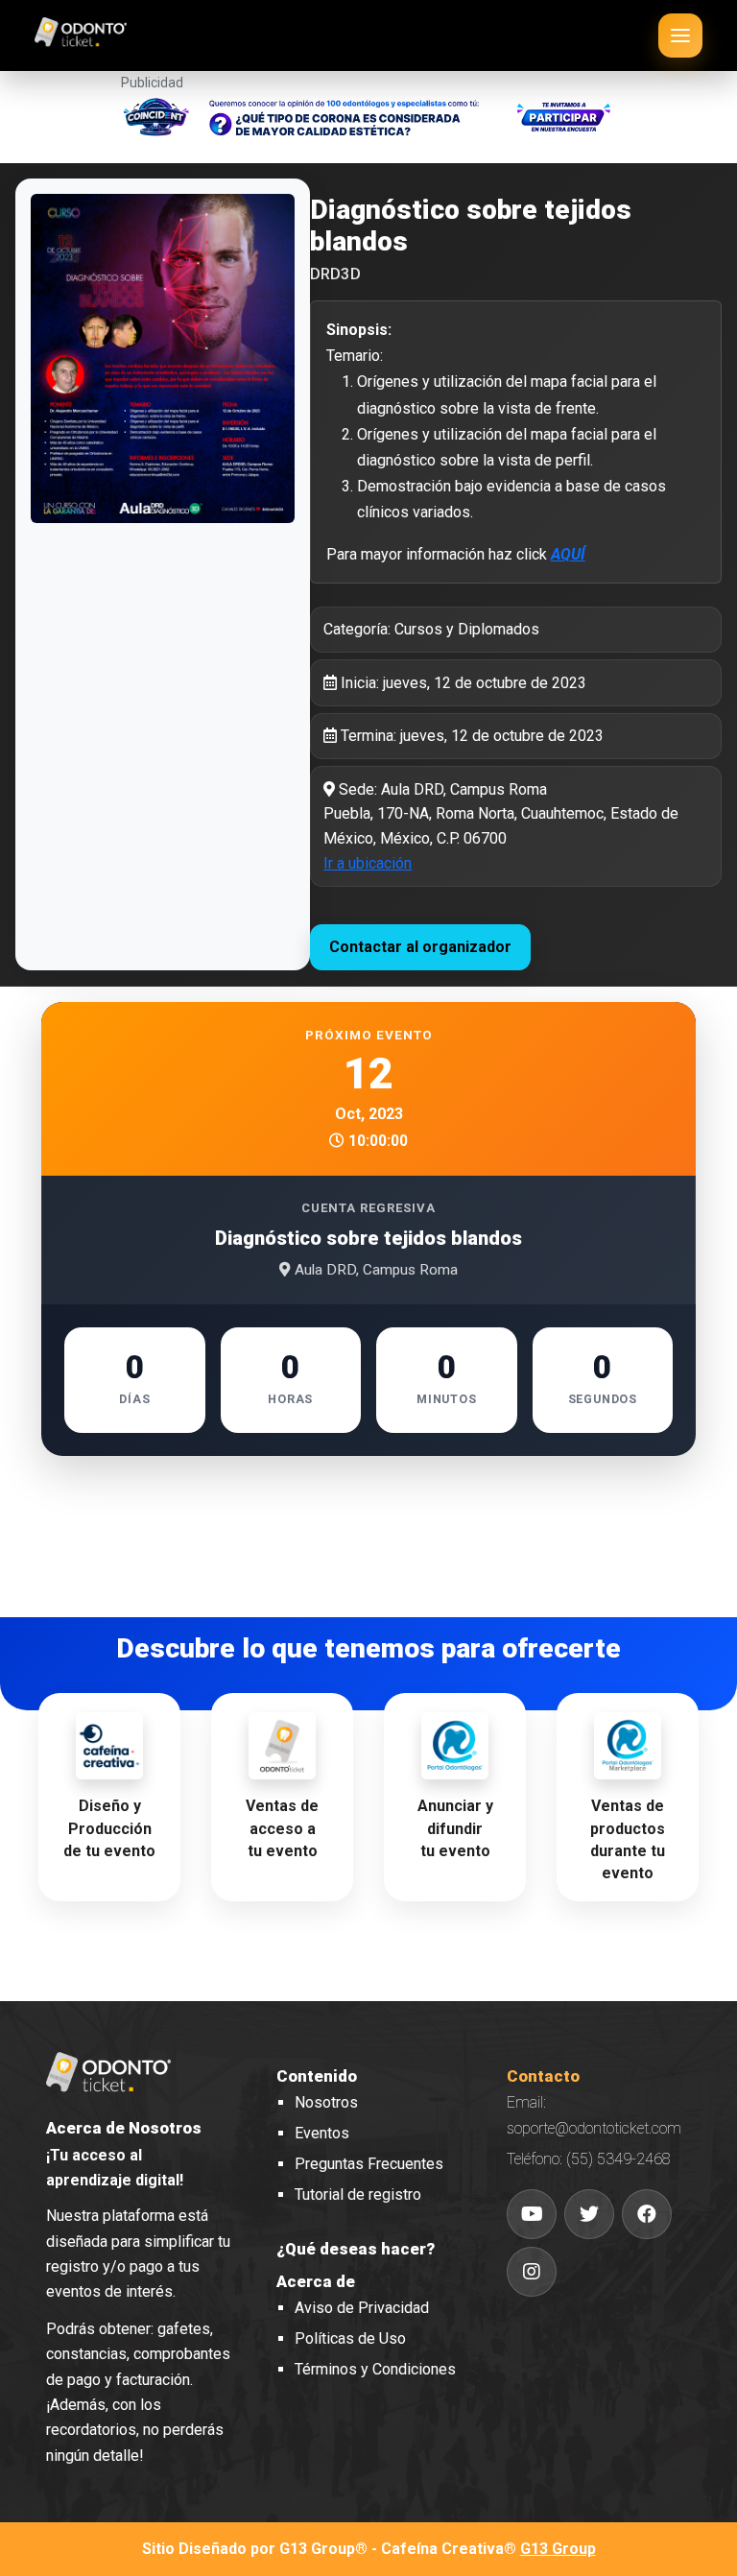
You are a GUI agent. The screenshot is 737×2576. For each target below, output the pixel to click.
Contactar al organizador (420, 947)
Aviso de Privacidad (362, 2308)
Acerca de (316, 2281)
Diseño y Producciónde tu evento (109, 1828)
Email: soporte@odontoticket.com (594, 2115)
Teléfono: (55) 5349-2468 (589, 2159)
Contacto (543, 2076)
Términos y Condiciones (375, 2369)
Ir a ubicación (368, 863)
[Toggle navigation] (680, 36)
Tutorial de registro (358, 2194)
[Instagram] (532, 2272)
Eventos (322, 2133)
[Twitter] (589, 2214)
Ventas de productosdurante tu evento (628, 1839)
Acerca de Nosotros (124, 2128)
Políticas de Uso (350, 2338)
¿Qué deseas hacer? (356, 2249)
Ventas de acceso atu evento (282, 1828)
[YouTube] (532, 2214)
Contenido (317, 2076)
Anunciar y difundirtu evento (455, 1828)
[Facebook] (647, 2214)
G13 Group (558, 2549)
